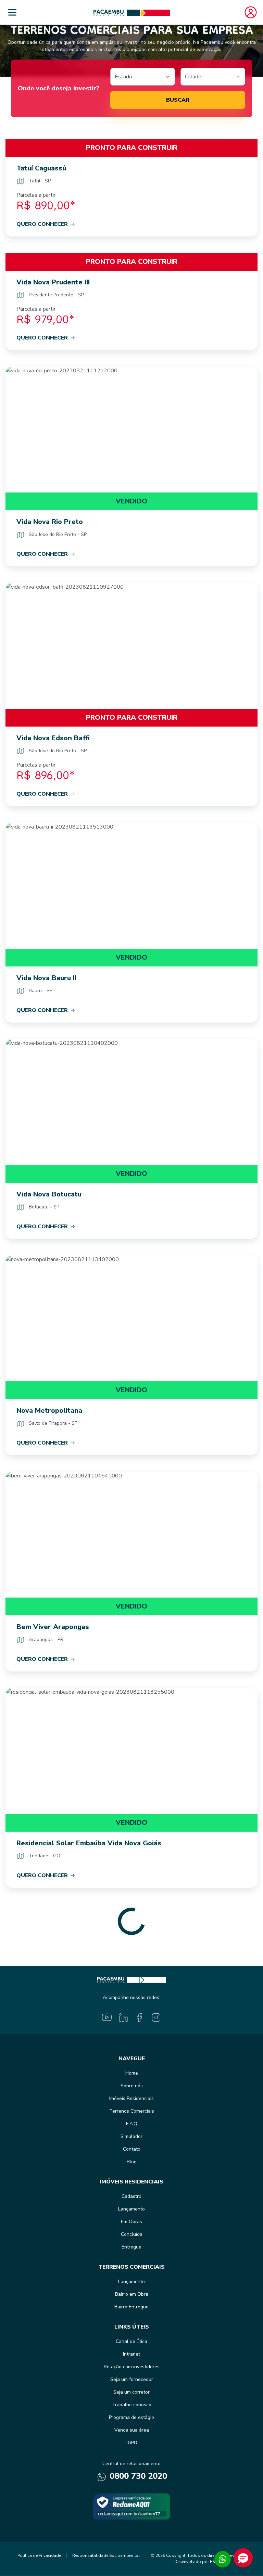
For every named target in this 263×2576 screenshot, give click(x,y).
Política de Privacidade (39, 2555)
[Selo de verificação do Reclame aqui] (131, 2506)
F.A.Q (132, 2124)
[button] (243, 2558)
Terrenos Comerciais (132, 2111)
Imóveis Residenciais (131, 2098)
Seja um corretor (131, 2392)
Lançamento (131, 2209)
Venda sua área (132, 2430)
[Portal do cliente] (251, 12)
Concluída (132, 2234)
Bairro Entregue (131, 2307)
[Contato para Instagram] (156, 2017)
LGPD (131, 2443)
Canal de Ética (131, 2341)
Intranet (131, 2354)
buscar (178, 100)
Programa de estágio (131, 2417)
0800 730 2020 (137, 2476)
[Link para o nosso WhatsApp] (223, 2559)
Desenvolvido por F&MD (198, 2562)
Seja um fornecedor (132, 2379)
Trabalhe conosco (132, 2405)
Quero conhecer (42, 224)
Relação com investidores (132, 2367)
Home (132, 2073)
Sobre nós (132, 2086)
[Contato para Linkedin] (123, 2017)
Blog (132, 2162)
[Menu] (12, 12)
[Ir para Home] (132, 12)
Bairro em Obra (132, 2294)
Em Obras (131, 2222)
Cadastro (131, 2196)
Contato (132, 2149)
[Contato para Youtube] (107, 2017)
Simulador (131, 2136)
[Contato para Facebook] (140, 2017)
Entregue (131, 2247)
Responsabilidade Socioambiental (106, 2555)
